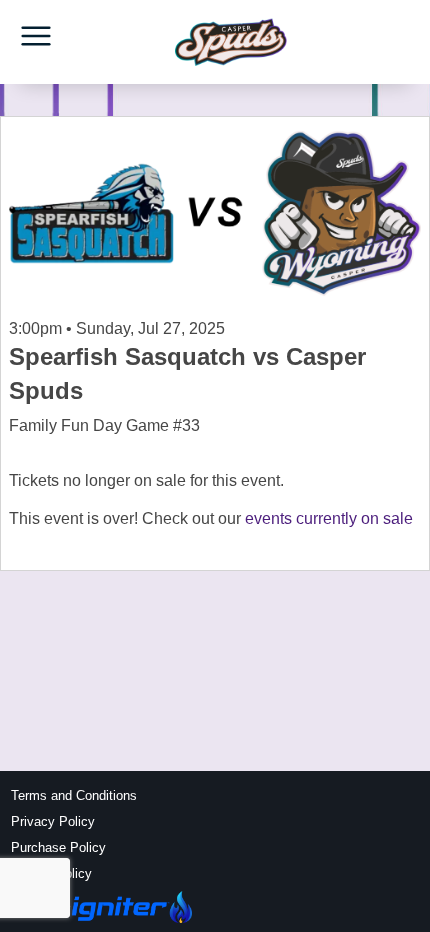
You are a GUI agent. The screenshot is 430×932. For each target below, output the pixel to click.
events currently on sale (329, 518)
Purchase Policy (58, 847)
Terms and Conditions (74, 795)
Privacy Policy (53, 821)
